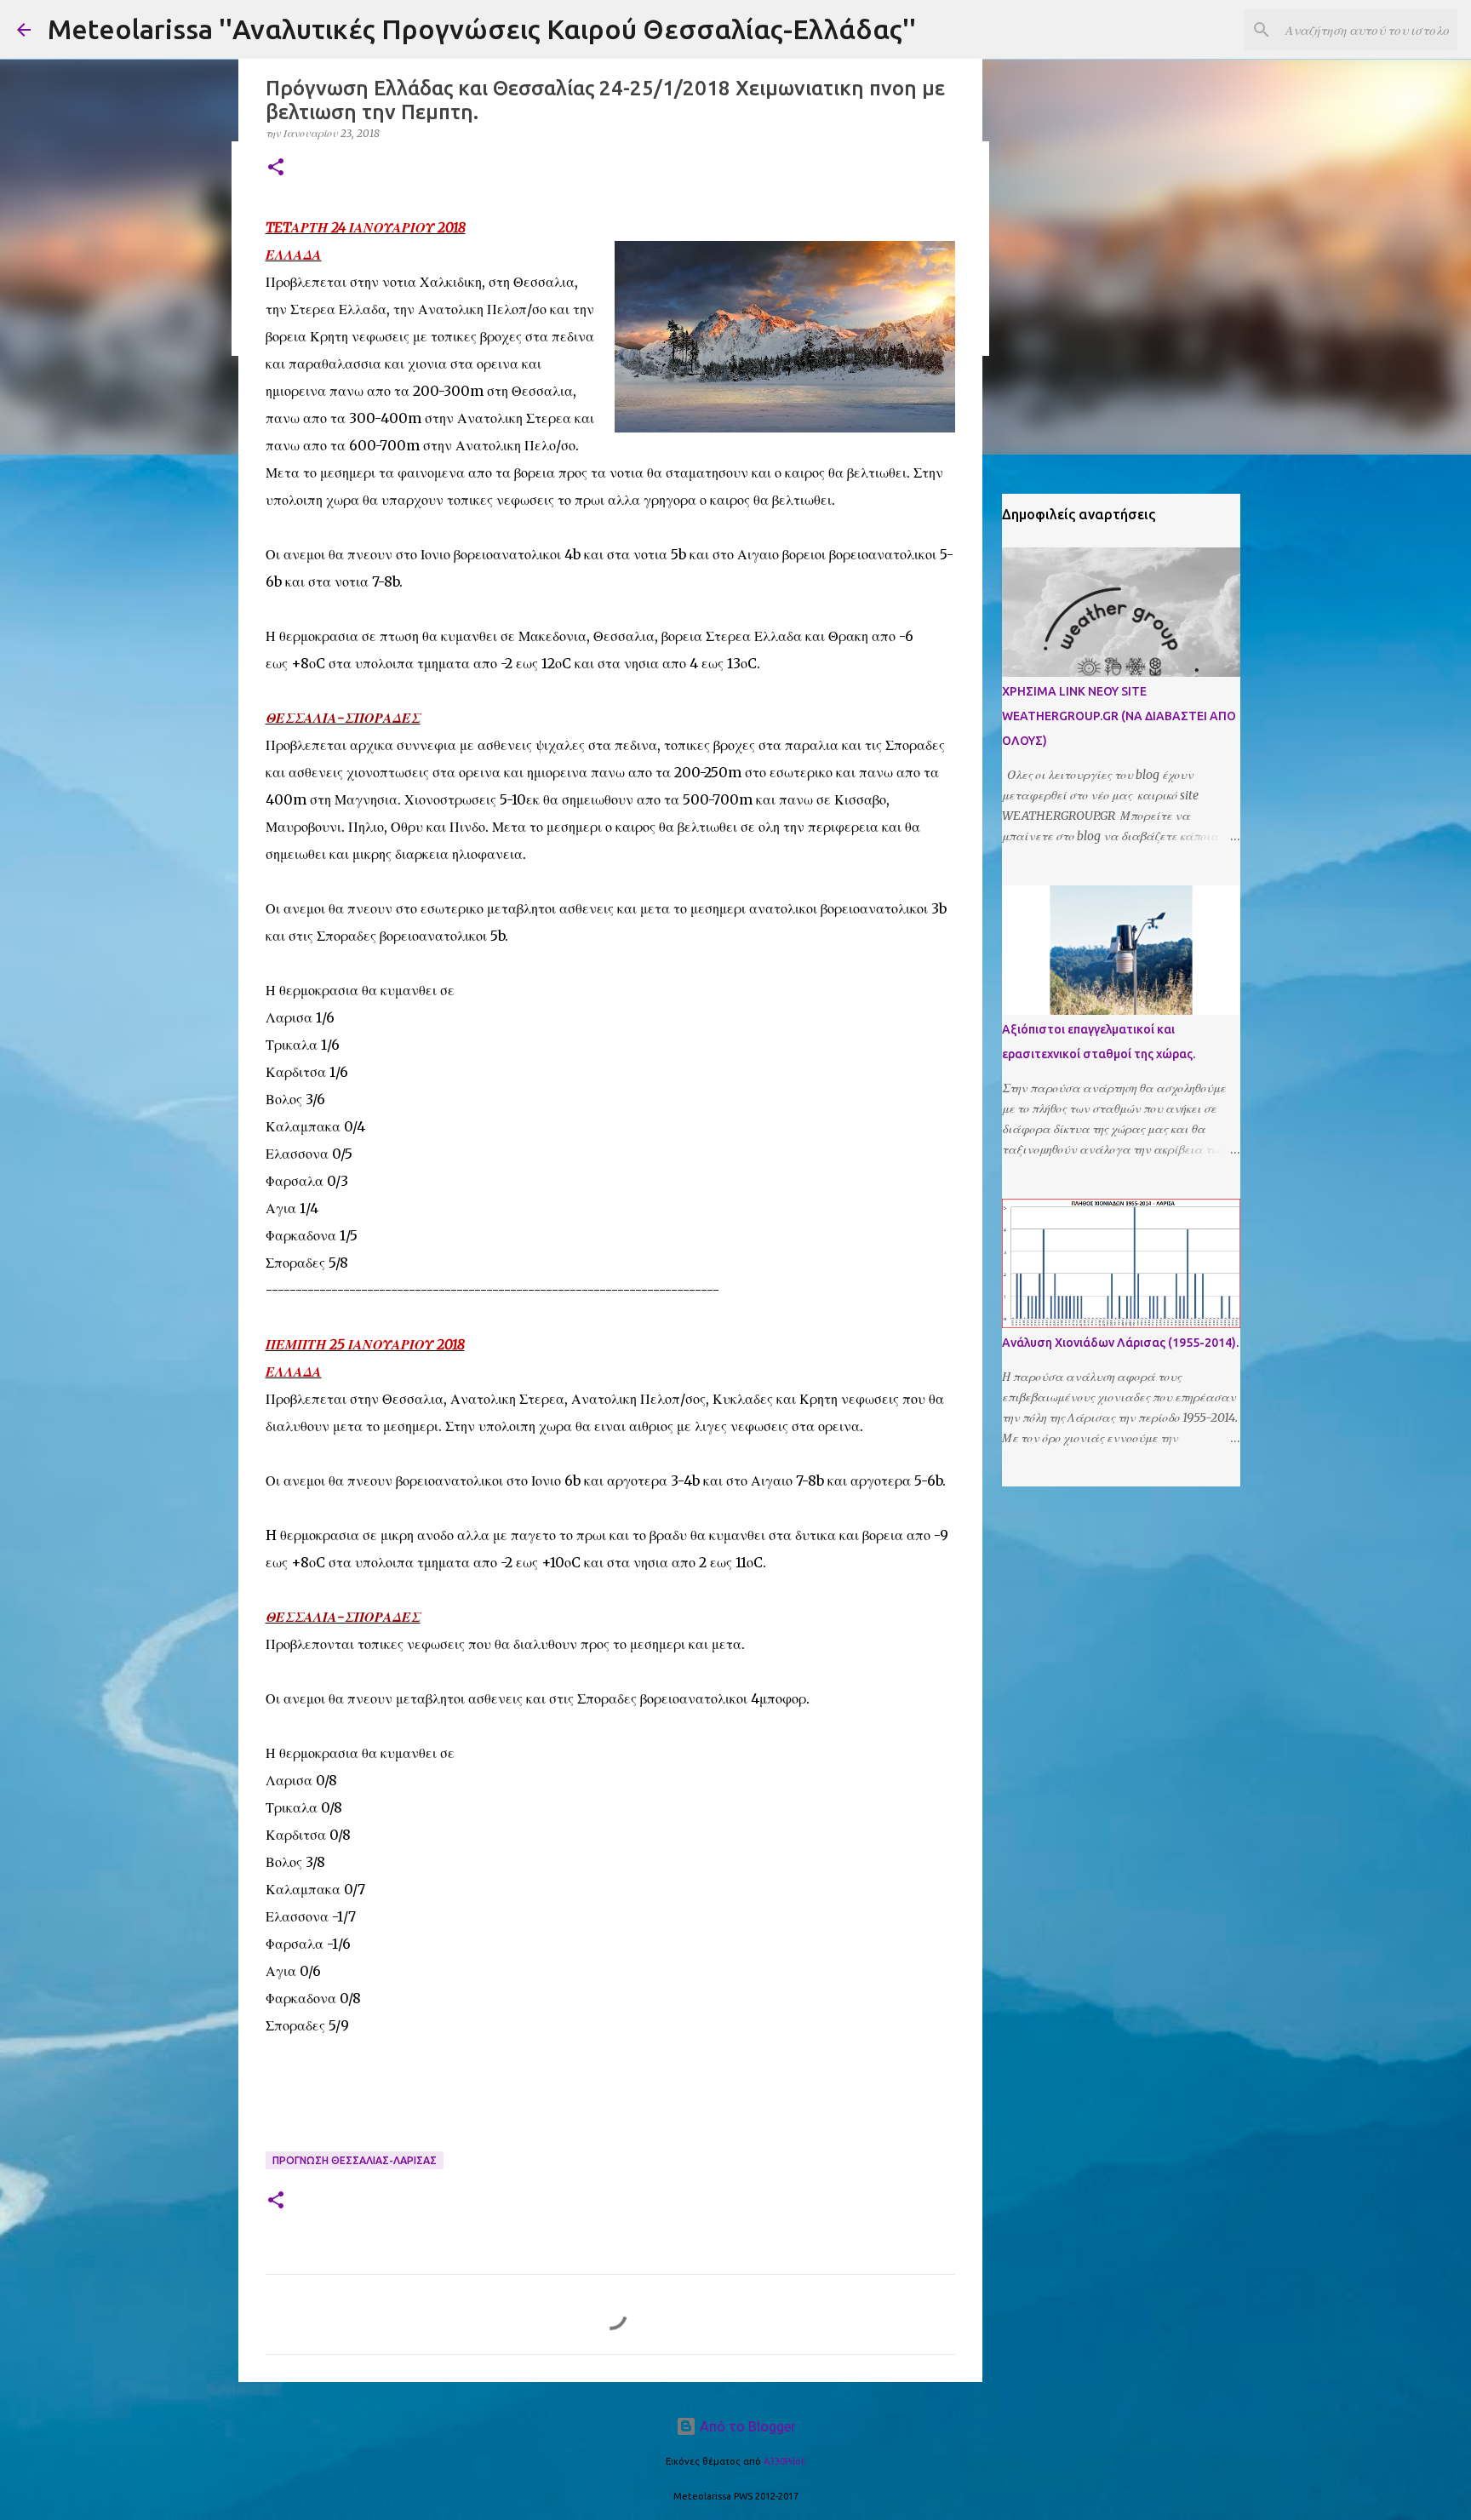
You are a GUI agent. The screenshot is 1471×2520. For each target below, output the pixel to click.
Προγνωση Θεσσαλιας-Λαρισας (355, 2160)
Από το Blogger (746, 2426)
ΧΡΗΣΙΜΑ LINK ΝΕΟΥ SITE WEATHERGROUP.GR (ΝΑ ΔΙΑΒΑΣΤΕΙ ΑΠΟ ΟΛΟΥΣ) (1119, 716)
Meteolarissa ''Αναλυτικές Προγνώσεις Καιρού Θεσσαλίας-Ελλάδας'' (482, 29)
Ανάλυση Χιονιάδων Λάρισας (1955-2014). (1120, 1343)
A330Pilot (784, 2461)
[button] (276, 168)
